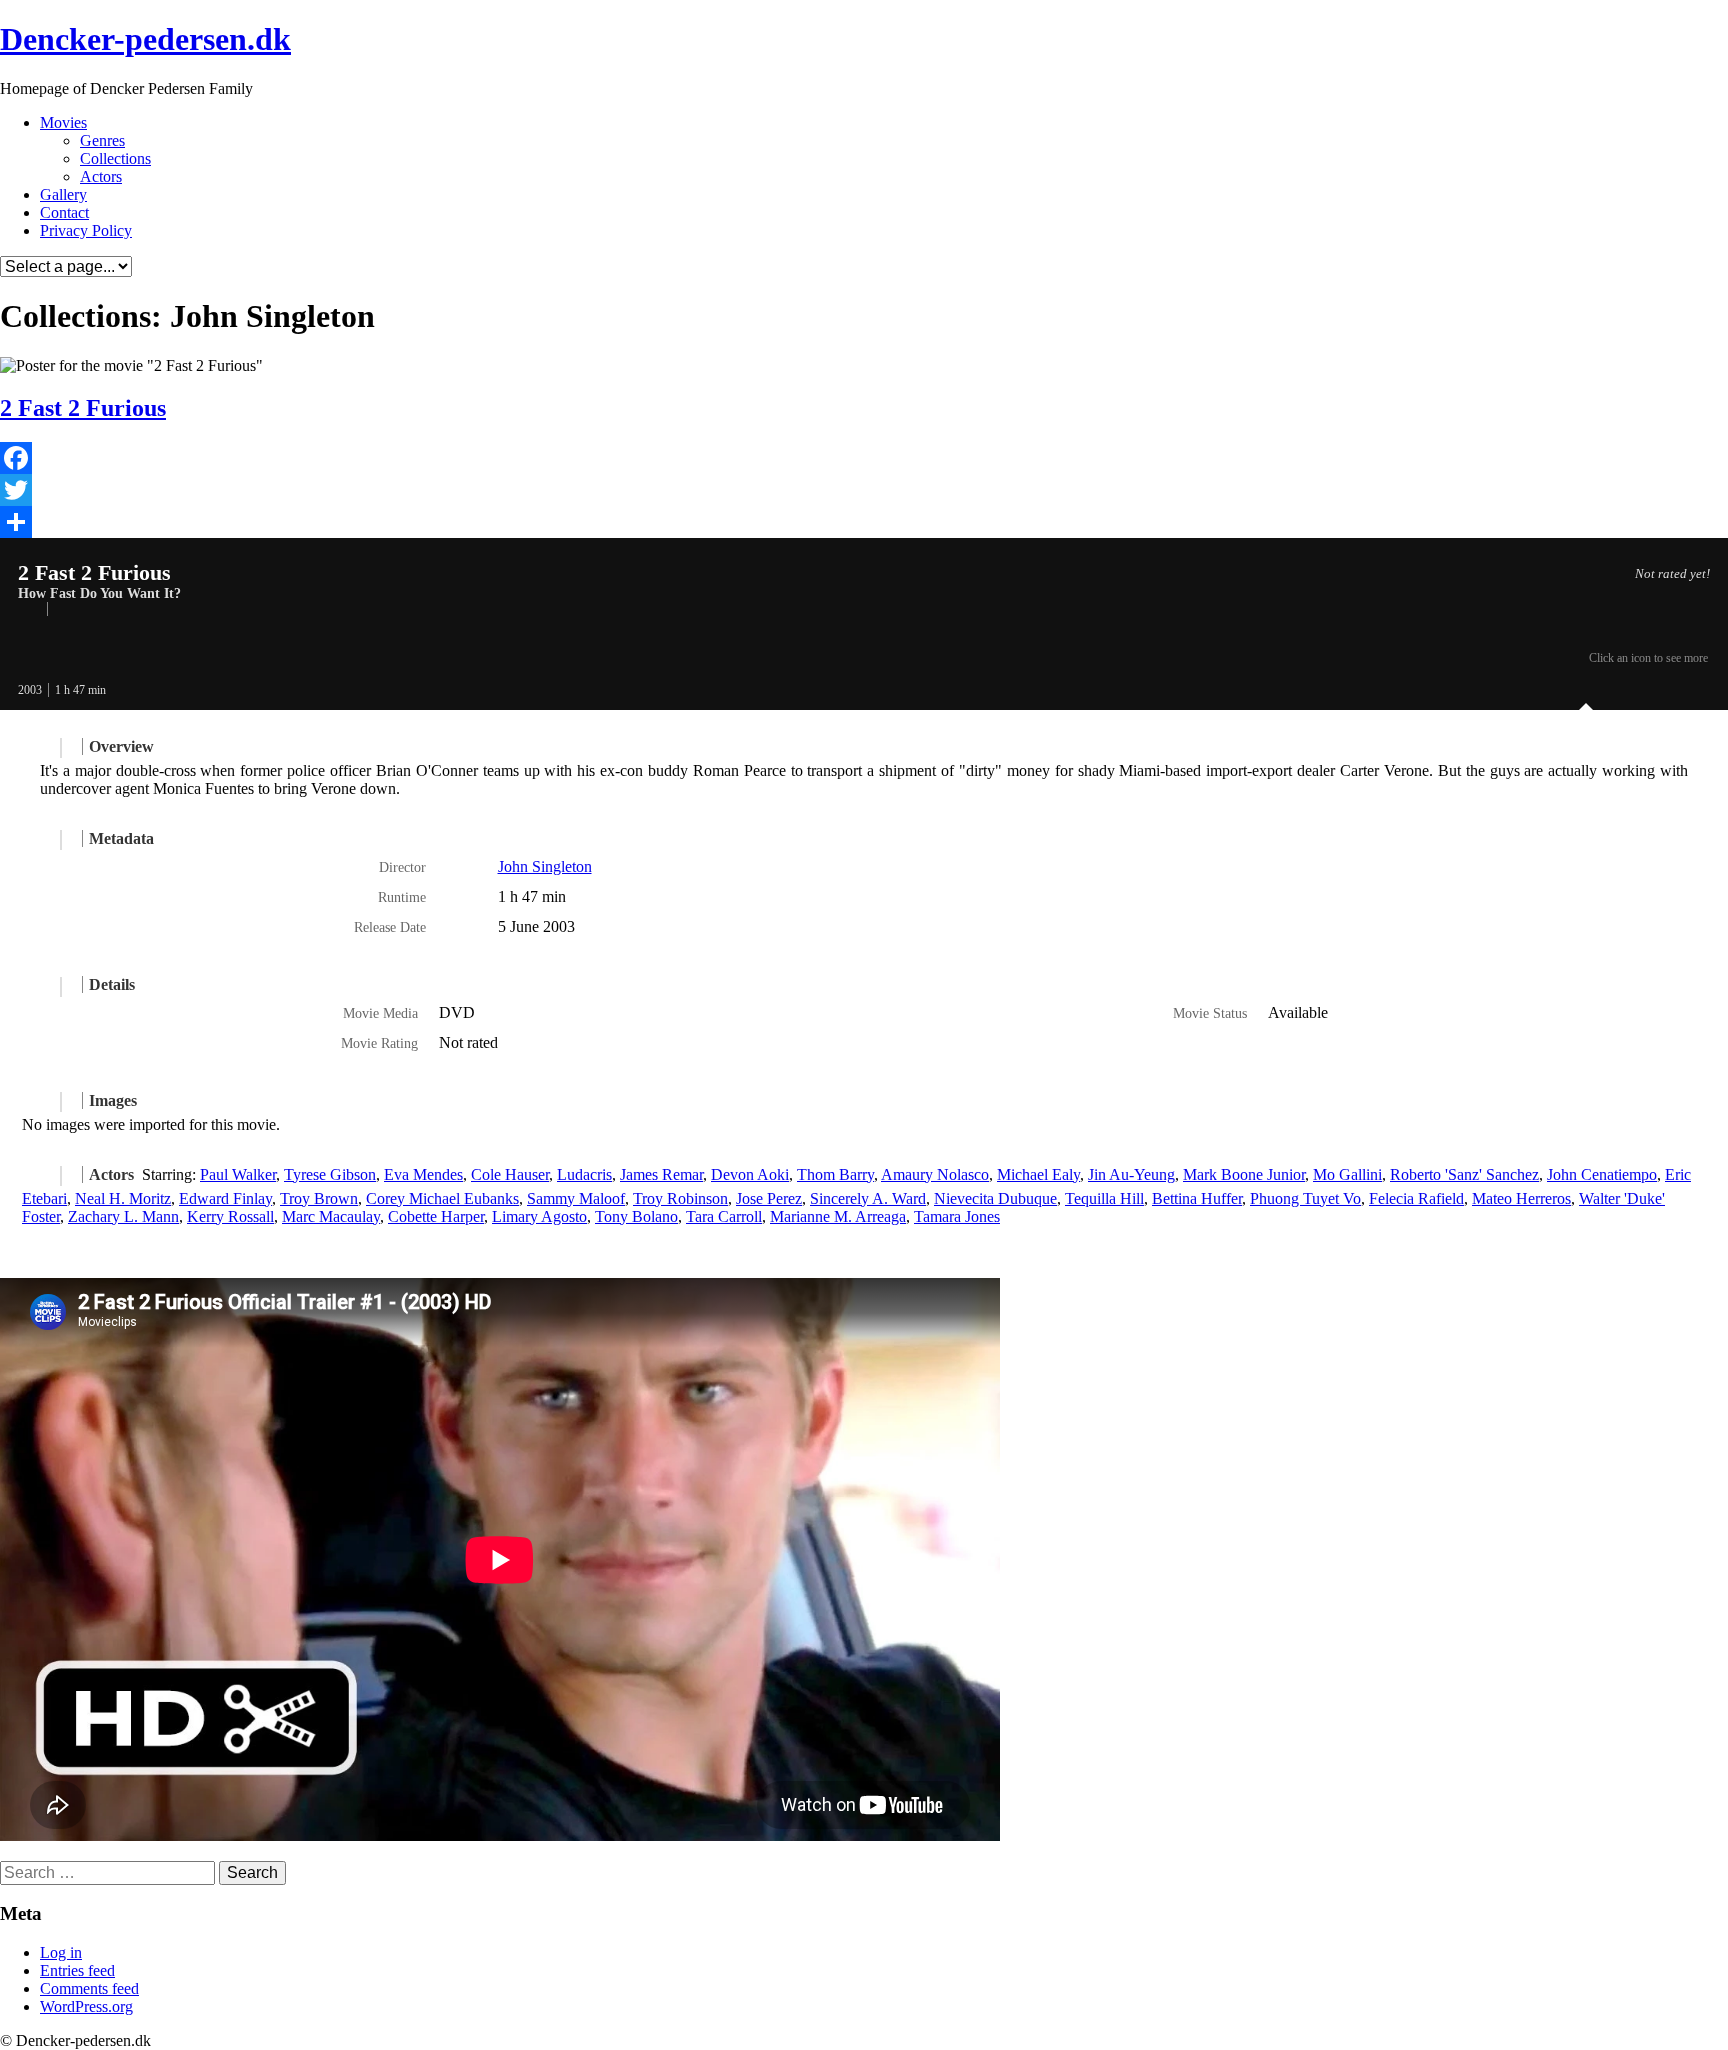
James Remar (661, 1174)
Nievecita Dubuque (995, 1198)
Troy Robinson (680, 1198)
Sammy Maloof (576, 1198)
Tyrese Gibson (330, 1174)
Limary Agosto (539, 1216)
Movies (63, 122)
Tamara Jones (957, 1216)
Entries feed (77, 1970)
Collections (115, 158)
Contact (64, 212)
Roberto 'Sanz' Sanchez (1464, 1174)
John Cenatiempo (1602, 1174)
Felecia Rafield (1416, 1198)
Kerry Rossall (230, 1216)
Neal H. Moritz (123, 1198)
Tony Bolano (636, 1216)
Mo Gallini (1347, 1174)
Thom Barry (835, 1174)
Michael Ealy (1038, 1174)
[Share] (864, 522)
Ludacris (584, 1174)
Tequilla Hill (1104, 1198)
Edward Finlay (225, 1198)
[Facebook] (864, 458)
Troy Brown (319, 1198)
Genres (102, 140)
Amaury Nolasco (935, 1174)
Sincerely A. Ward (868, 1198)
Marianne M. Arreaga (838, 1216)
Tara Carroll (724, 1216)
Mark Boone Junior (1244, 1174)
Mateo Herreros (1521, 1198)
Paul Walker (238, 1174)
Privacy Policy (86, 230)
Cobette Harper (436, 1216)
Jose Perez (769, 1198)
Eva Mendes (423, 1174)
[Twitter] (864, 490)
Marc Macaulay (331, 1216)
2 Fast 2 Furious (83, 408)
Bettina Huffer (1197, 1198)
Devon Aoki (750, 1174)
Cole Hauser (510, 1174)
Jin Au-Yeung (1131, 1174)
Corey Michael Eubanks (442, 1198)
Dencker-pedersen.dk (145, 39)
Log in (61, 1952)
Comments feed (89, 1988)
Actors (101, 176)
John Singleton (545, 866)
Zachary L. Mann (123, 1216)
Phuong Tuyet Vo (1305, 1198)
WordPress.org (86, 2006)
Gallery (63, 194)
